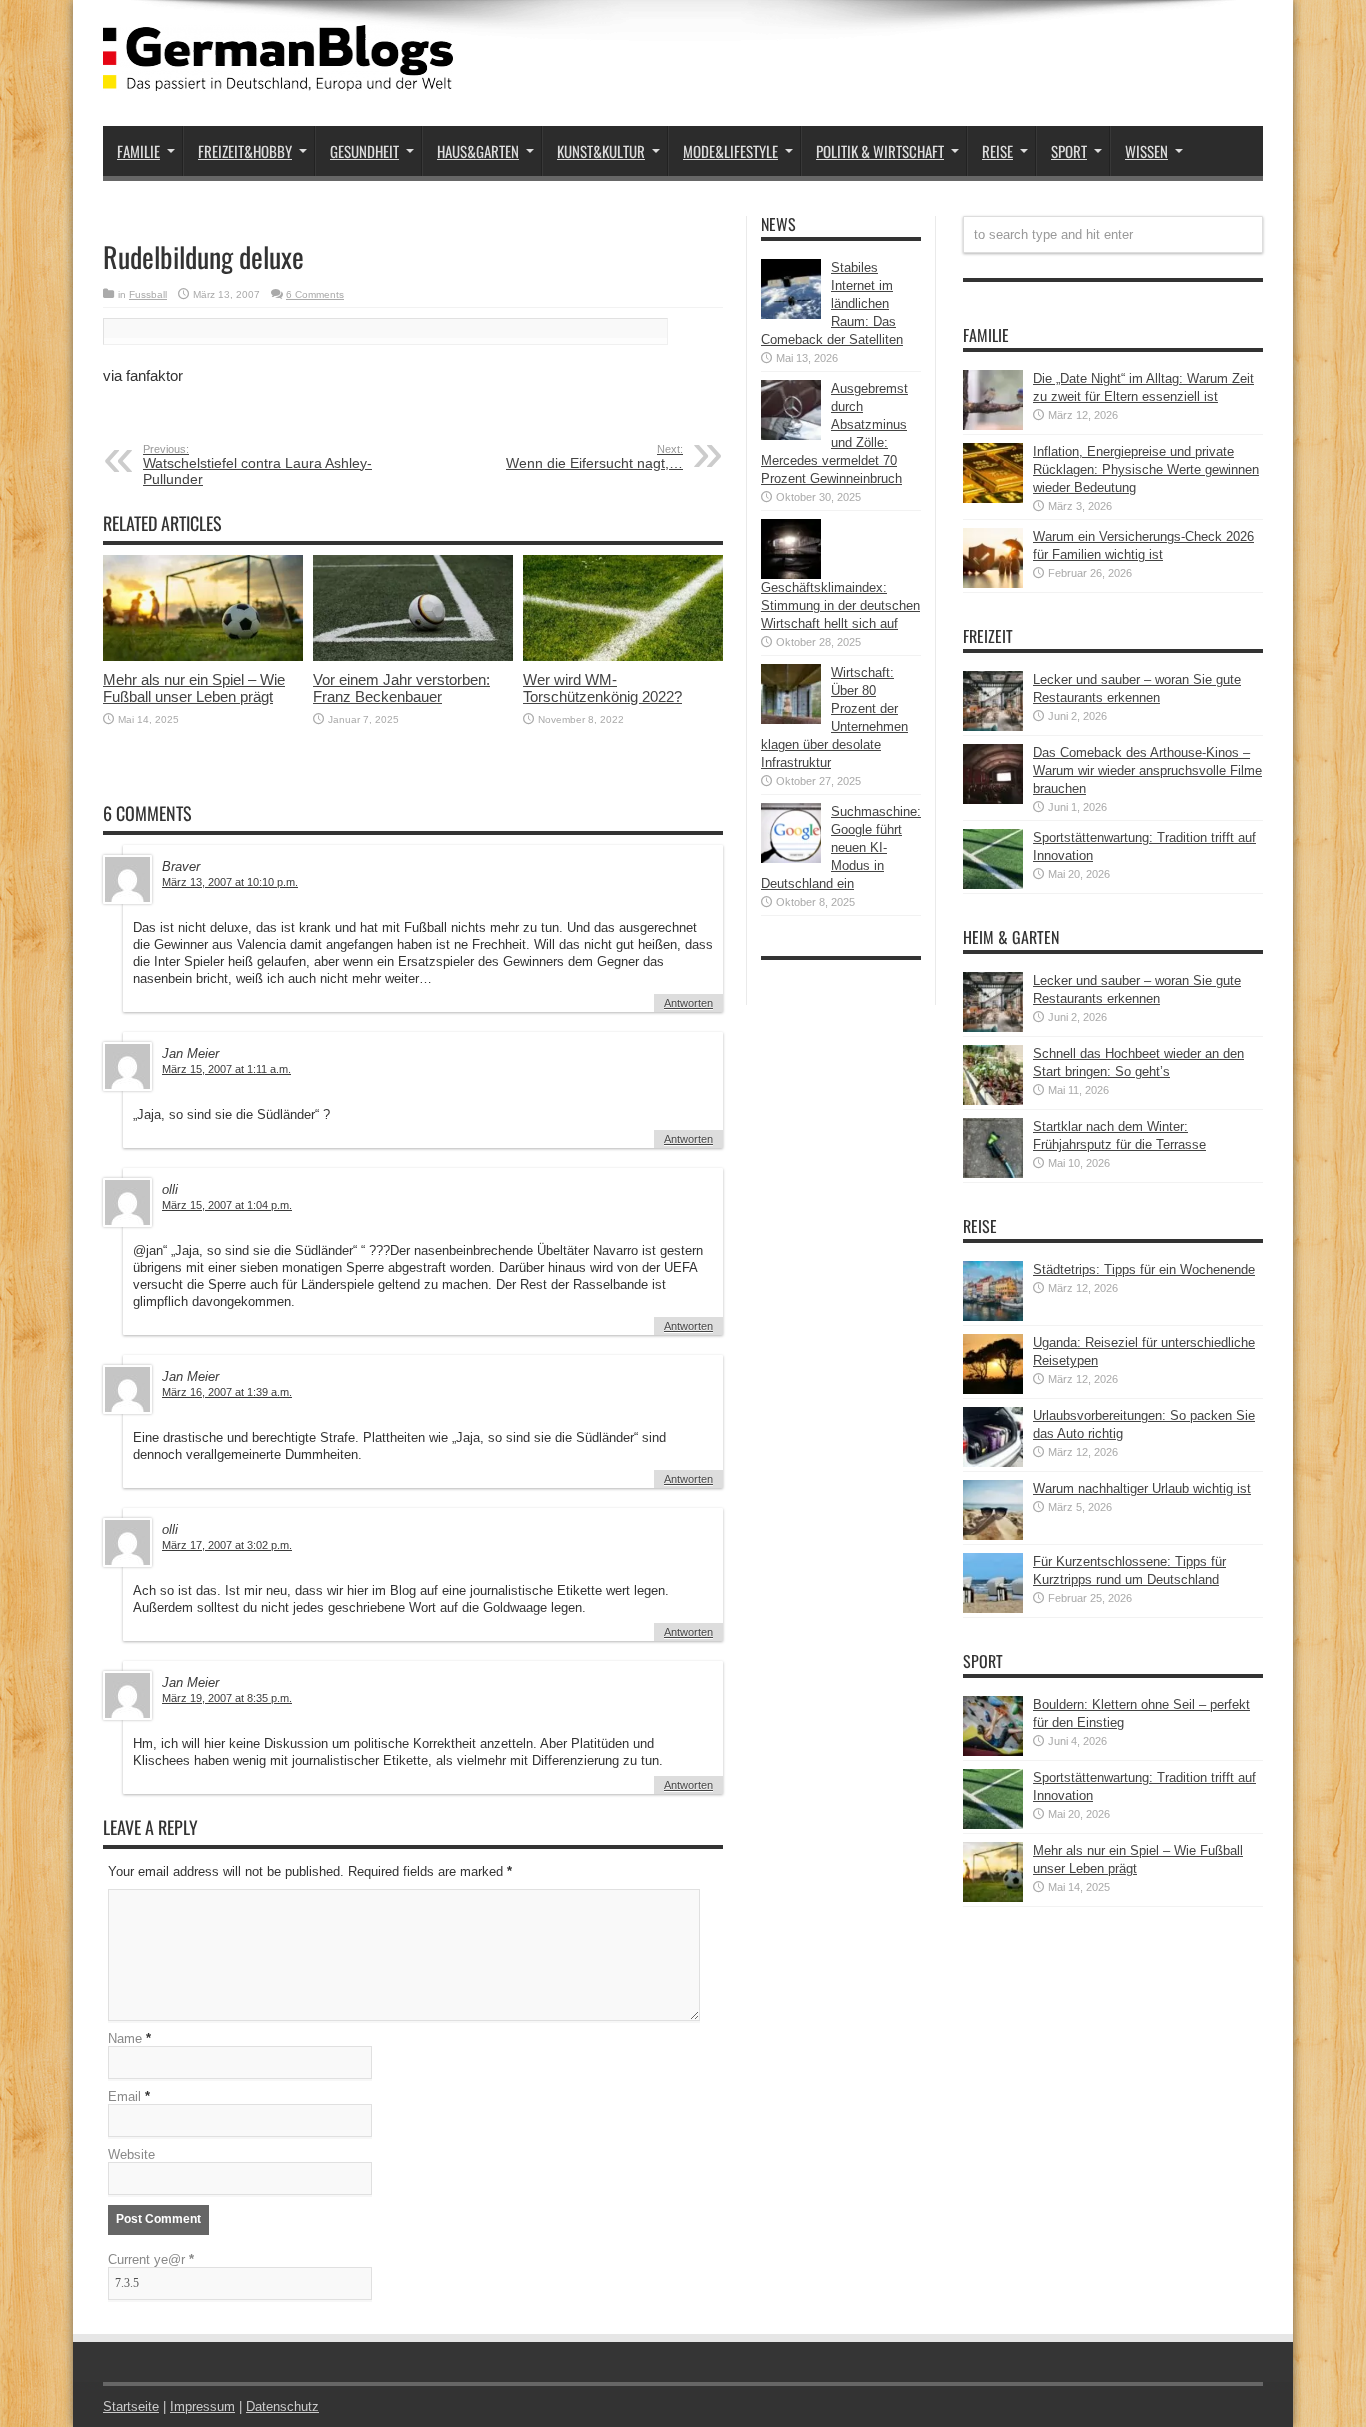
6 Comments (315, 294)
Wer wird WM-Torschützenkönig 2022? (602, 688)
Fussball (148, 294)
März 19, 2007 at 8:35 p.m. (227, 1698)
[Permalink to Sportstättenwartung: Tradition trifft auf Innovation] (993, 884)
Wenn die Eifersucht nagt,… (594, 457)
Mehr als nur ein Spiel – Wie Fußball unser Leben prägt (194, 688)
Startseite (131, 2406)
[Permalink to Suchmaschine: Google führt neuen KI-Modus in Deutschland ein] (791, 858)
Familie (138, 151)
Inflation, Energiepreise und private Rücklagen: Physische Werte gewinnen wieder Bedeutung (1146, 469)
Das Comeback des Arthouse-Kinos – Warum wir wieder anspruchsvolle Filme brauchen (1147, 770)
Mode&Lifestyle (730, 151)
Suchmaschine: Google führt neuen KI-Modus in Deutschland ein (841, 847)
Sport (1069, 151)
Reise (997, 151)
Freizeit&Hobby (245, 151)
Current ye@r (151, 2259)
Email (124, 2096)
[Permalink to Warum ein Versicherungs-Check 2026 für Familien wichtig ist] (993, 583)
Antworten (688, 1003)
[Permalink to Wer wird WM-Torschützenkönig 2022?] (623, 656)
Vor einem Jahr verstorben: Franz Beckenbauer (401, 688)
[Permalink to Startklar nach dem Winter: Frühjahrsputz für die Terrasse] (993, 1173)
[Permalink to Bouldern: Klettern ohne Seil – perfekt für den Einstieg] (993, 1751)
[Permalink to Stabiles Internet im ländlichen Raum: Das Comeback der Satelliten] (791, 314)
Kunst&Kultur (601, 151)
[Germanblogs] (278, 76)
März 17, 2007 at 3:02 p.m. (227, 1545)
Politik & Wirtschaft (880, 151)
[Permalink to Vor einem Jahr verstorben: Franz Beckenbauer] (413, 656)
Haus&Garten (478, 151)
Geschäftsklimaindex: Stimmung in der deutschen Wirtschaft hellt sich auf (840, 605)
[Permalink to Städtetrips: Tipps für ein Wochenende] (993, 1316)
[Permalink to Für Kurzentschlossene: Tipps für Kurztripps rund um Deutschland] (993, 1608)
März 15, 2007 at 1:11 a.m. (226, 1069)
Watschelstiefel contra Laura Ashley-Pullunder (257, 465)
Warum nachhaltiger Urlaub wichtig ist (1142, 1488)
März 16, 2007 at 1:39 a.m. (227, 1392)
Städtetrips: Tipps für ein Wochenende (1144, 1269)
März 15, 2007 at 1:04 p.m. (227, 1205)
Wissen (1146, 151)
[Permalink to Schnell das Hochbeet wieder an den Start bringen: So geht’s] (993, 1100)
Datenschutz (282, 2406)
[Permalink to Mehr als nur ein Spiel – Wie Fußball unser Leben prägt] (203, 656)
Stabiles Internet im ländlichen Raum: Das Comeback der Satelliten (832, 303)
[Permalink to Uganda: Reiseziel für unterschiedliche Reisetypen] (993, 1389)
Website (131, 2154)
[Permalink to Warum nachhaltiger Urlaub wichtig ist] (993, 1535)
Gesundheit (364, 151)
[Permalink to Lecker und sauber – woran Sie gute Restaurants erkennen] (993, 726)
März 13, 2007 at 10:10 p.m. (230, 882)
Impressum (202, 2406)
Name (125, 2038)
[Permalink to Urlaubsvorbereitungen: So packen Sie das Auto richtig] (993, 1462)
